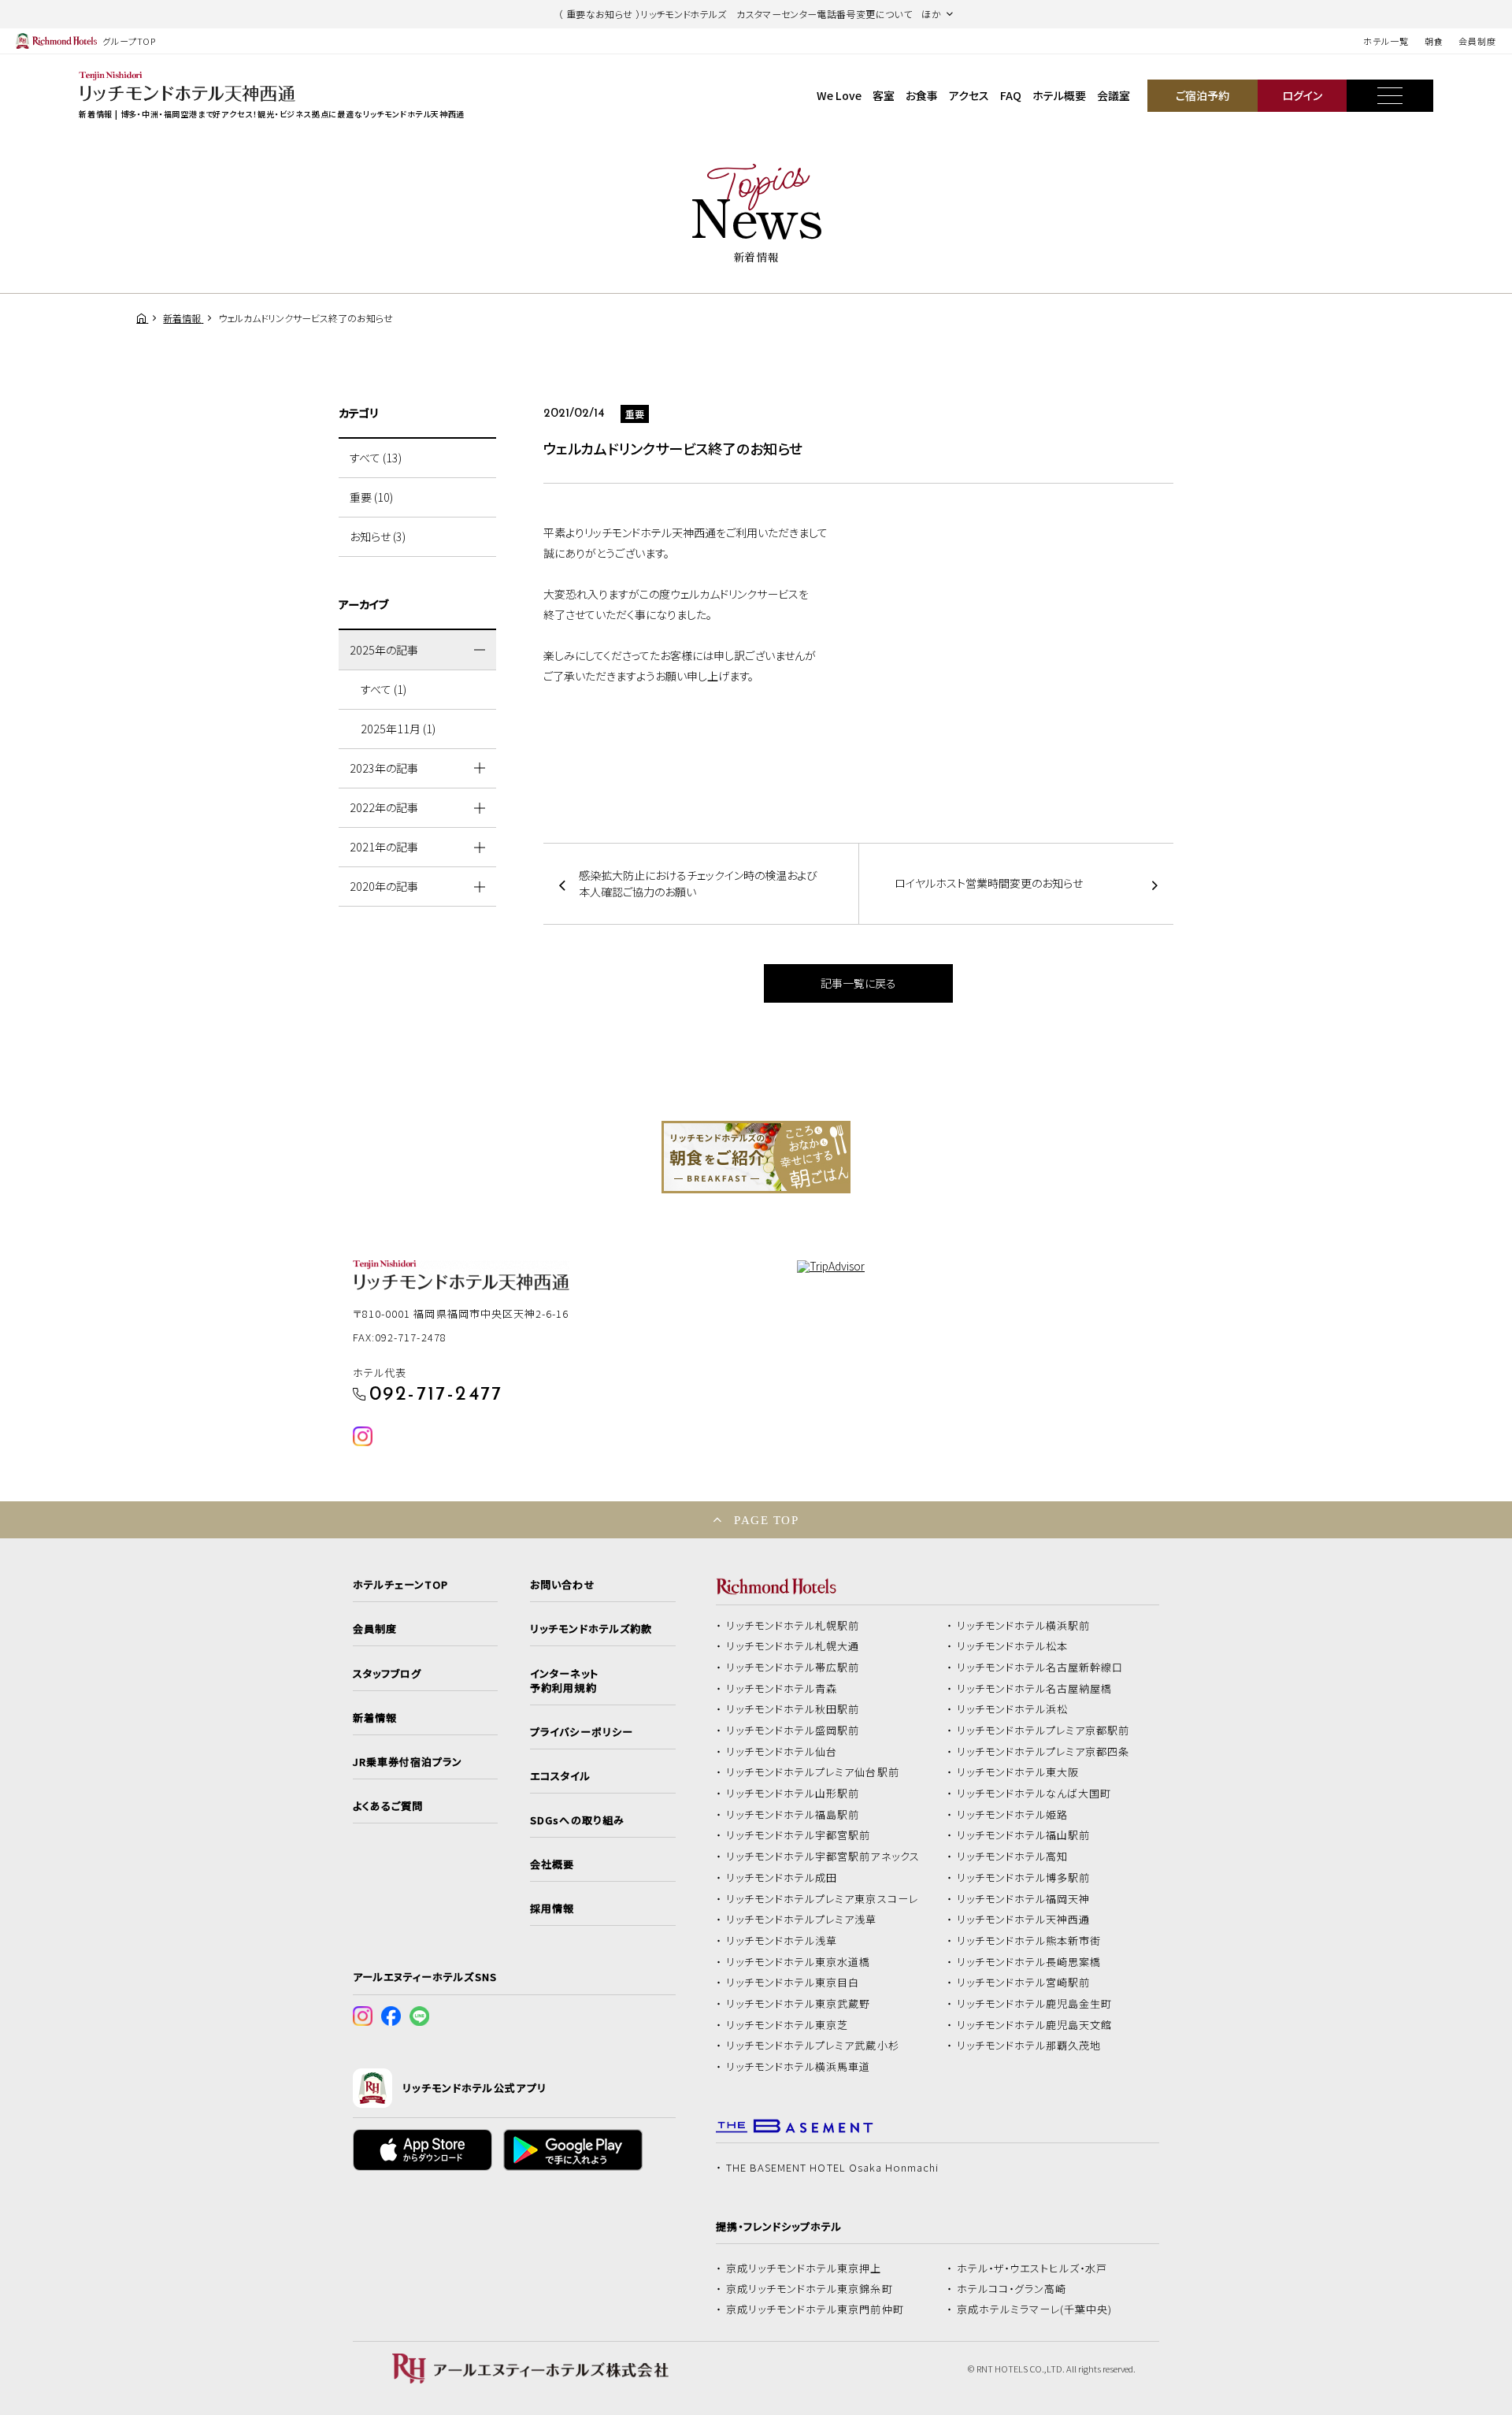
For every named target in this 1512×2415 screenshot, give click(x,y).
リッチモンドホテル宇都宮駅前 (799, 1835)
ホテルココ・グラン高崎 (1012, 2289)
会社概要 (552, 1864)
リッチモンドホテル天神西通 (1024, 1920)
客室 (884, 95)
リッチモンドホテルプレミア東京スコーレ (822, 1899)
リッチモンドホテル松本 (1013, 1646)
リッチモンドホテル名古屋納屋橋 (1035, 1689)
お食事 (922, 95)
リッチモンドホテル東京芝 (787, 2025)
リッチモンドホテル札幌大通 (793, 1646)
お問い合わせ (562, 1585)
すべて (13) (376, 458)
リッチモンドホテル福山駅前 (1024, 1835)
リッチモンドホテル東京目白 (793, 1983)
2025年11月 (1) (398, 729)
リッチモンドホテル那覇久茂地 (1029, 2046)
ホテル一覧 (1386, 41)
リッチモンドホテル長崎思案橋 (1029, 1962)
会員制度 (1477, 41)
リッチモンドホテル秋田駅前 (793, 1709)
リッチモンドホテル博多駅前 (1024, 1878)
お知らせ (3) (378, 536)
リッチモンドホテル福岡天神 (1024, 1899)
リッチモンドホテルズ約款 (591, 1629)
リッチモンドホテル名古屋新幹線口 (1040, 1667)
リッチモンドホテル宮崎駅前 (1024, 1983)
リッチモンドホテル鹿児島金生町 (1035, 2004)
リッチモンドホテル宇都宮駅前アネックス (823, 1857)
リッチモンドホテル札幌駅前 (793, 1626)
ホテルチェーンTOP (400, 1585)
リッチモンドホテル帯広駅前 (793, 1667)
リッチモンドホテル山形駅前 (793, 1794)
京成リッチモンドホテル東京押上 (804, 2268)
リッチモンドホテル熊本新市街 (1029, 1941)
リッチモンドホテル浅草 (782, 1941)
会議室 (1114, 95)
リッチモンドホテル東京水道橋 (799, 1962)
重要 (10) (371, 497)
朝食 (1434, 41)
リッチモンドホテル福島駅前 (793, 1815)
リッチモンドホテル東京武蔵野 (799, 2004)
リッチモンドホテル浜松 (1013, 1709)
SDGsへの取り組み (577, 1820)
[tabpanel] (756, 1157)
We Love (839, 95)
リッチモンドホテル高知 (1013, 1857)
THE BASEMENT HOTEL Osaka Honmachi (832, 2168)
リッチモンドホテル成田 (782, 1878)
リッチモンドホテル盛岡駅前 (793, 1731)
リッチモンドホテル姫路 (1013, 1815)
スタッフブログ (387, 1674)
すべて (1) (384, 689)
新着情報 (375, 1718)
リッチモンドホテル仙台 (782, 1752)
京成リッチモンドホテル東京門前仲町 (815, 2309)
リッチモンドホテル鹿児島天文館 (1035, 2025)
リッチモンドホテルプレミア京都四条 (1043, 1752)
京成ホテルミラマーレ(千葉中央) (1035, 2309)
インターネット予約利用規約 (564, 1681)
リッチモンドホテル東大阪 (1018, 1772)
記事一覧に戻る (858, 983)
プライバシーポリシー (581, 1732)
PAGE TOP (766, 1520)
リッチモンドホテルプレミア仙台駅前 (813, 1772)
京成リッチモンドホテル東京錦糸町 (810, 2289)
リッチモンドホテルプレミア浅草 (802, 1920)
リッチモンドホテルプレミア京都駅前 (1043, 1731)
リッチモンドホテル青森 (782, 1689)
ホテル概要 (1059, 95)
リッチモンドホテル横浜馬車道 (799, 2067)
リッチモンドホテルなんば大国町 (1034, 1794)
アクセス (969, 95)
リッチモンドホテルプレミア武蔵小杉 (813, 2046)
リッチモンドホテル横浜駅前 (1024, 1626)
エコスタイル (560, 1776)
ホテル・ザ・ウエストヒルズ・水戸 (1032, 2268)
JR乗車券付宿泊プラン (408, 1762)
